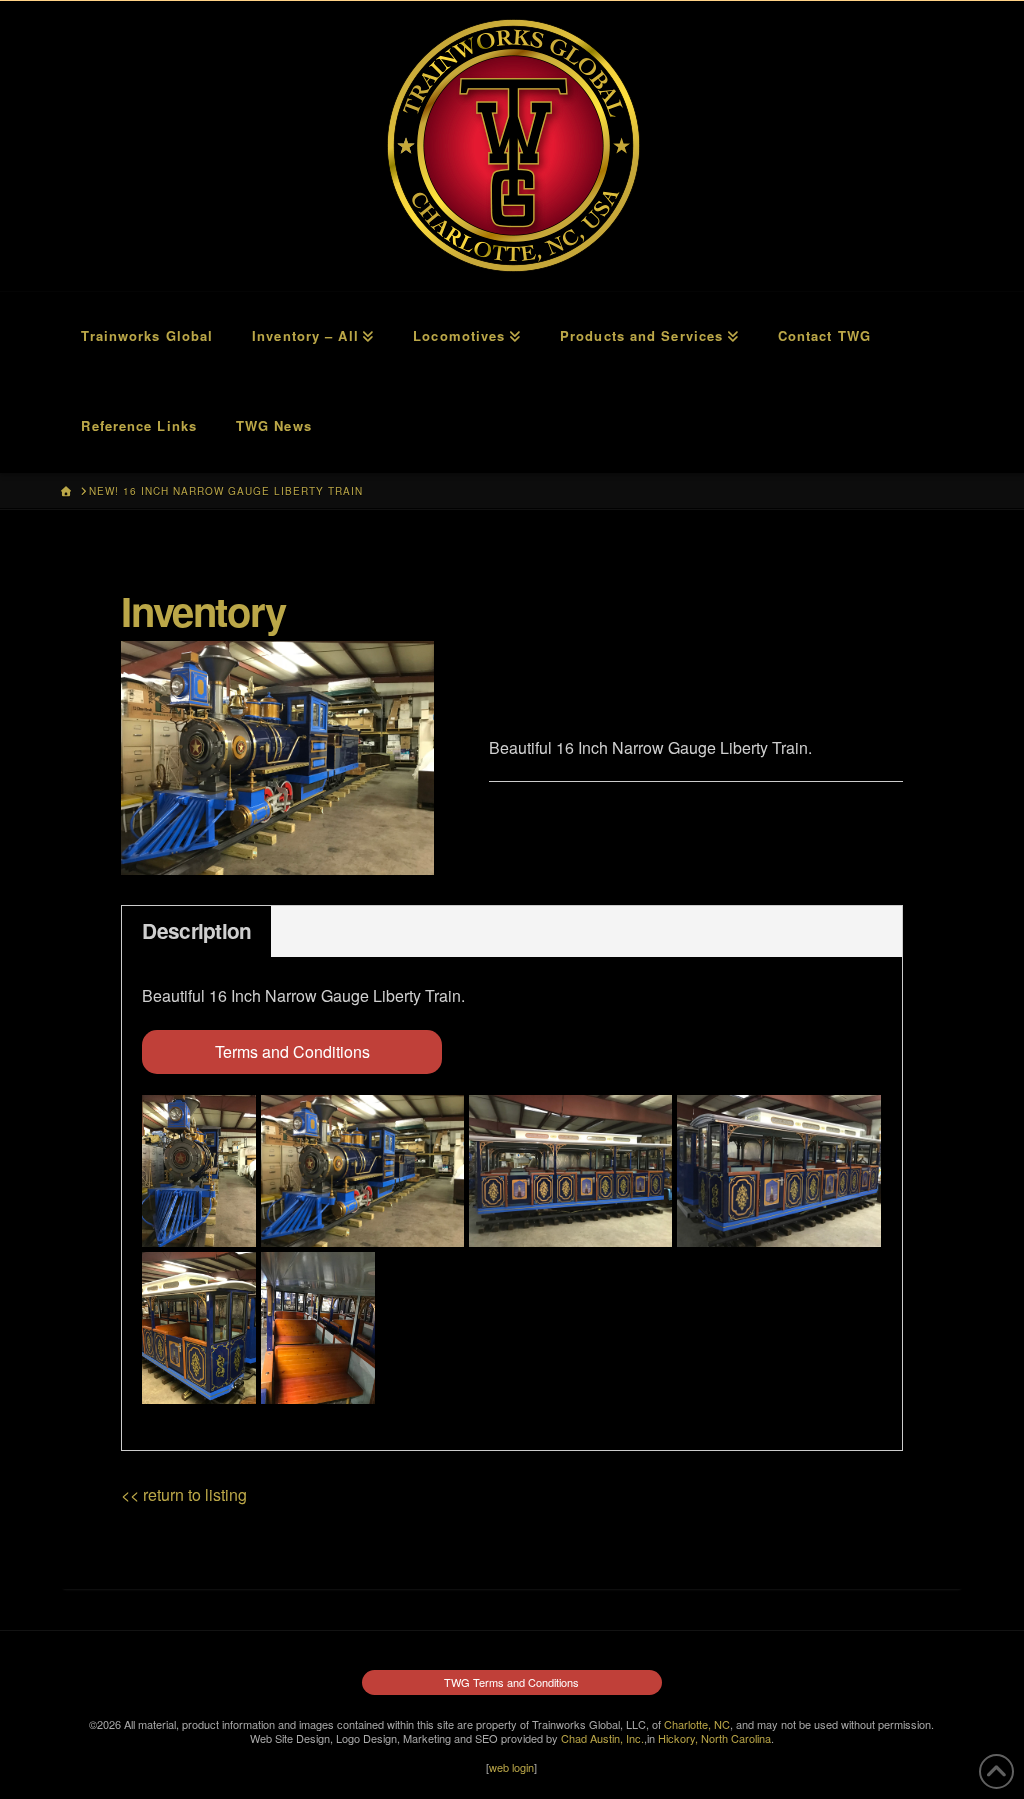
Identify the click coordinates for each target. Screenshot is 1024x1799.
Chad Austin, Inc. (602, 1738)
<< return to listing (184, 1494)
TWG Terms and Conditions (511, 1682)
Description (196, 930)
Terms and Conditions (292, 1051)
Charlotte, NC (697, 1724)
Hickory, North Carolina (714, 1738)
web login (511, 1767)
